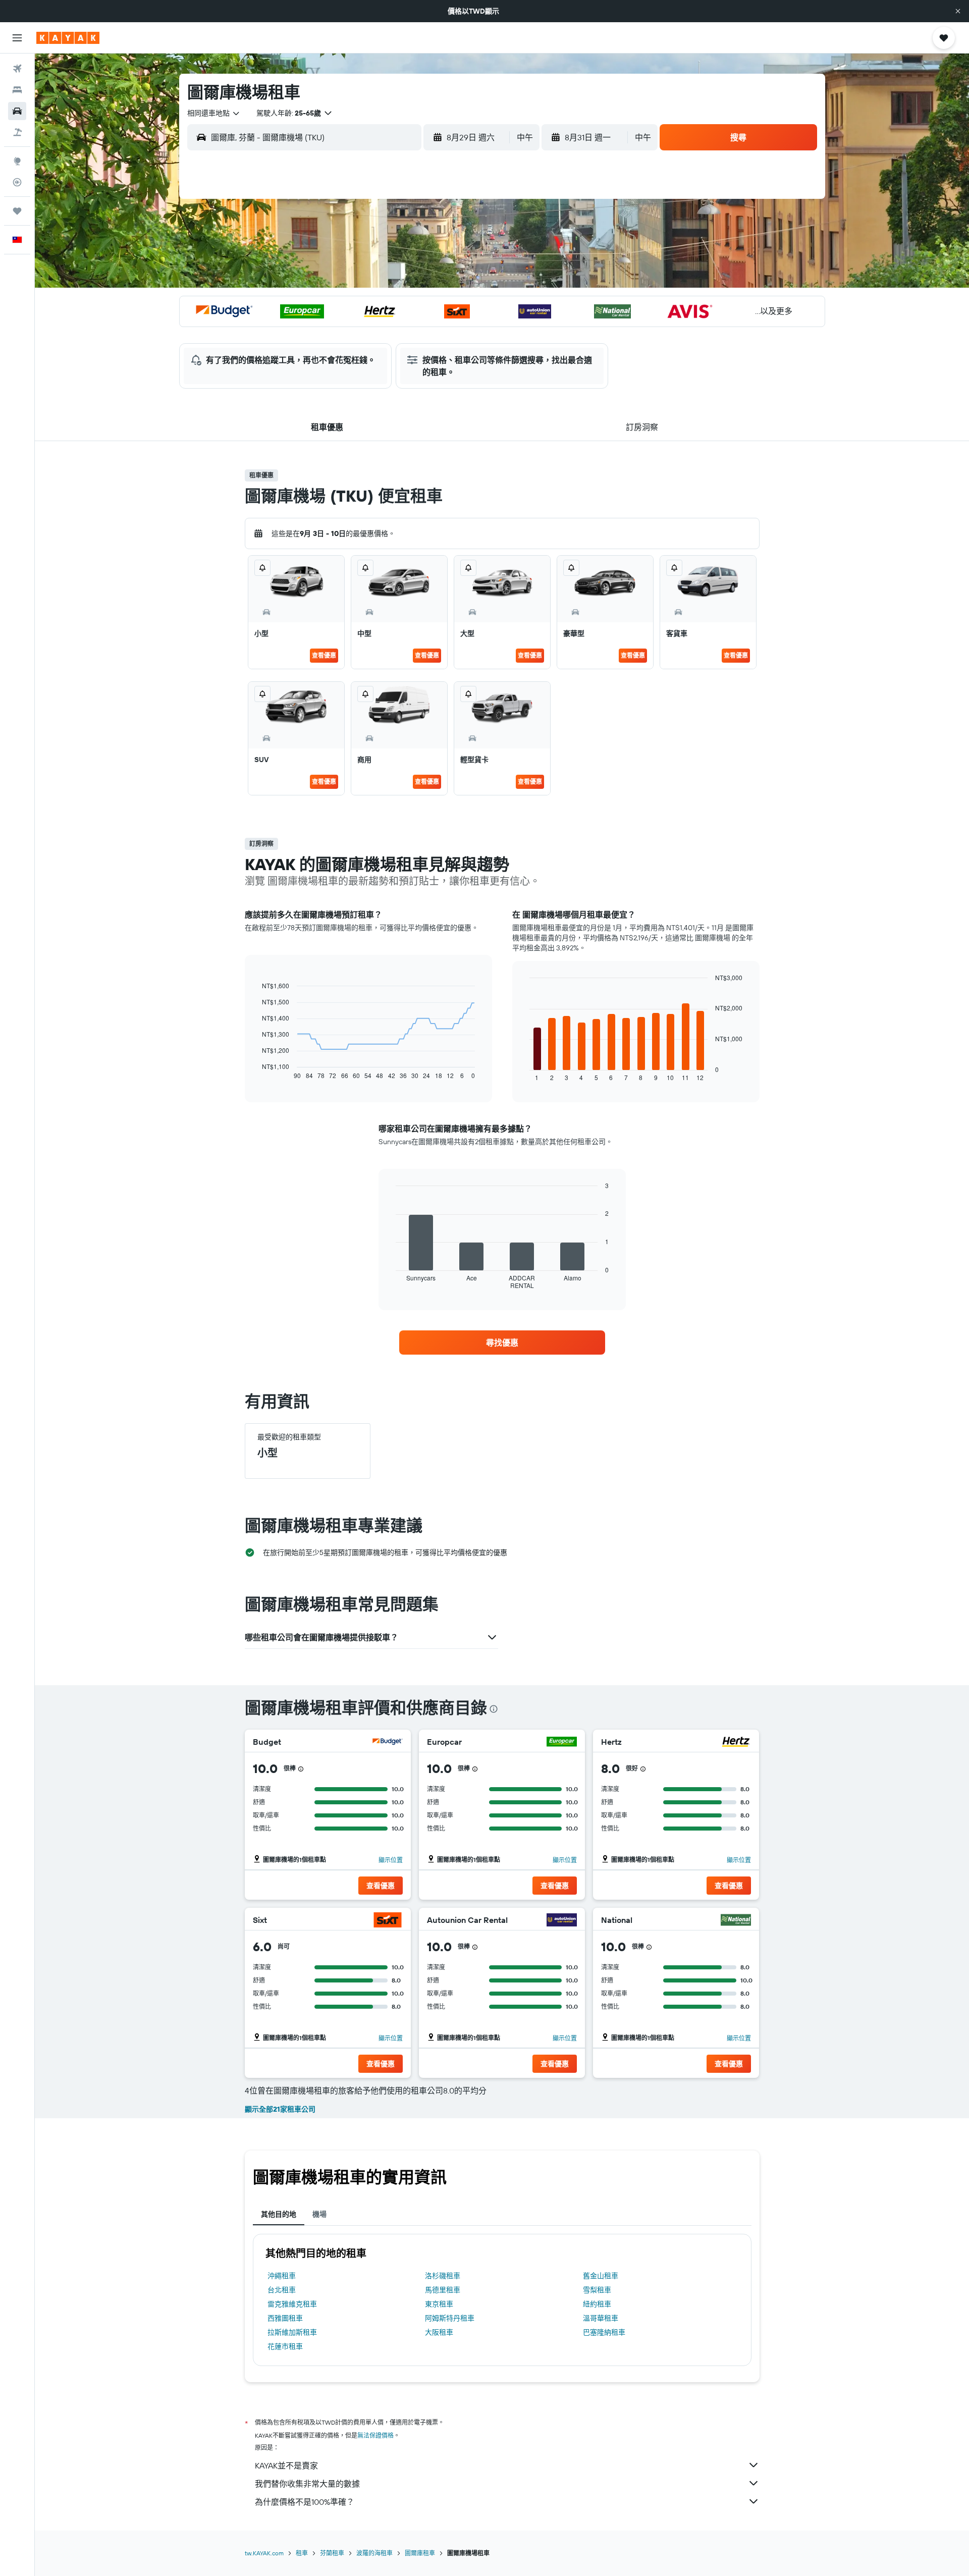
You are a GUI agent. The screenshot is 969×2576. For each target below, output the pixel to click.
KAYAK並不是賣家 (286, 2465)
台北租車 (282, 2290)
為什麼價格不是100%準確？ (305, 2502)
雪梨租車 (597, 2290)
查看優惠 (324, 655)
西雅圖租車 (285, 2318)
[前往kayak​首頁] (68, 38)
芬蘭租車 (332, 2553)
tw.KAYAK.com (264, 2553)
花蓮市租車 (285, 2346)
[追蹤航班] (17, 182)
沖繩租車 (282, 2276)
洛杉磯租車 (443, 2276)
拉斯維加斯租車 (292, 2332)
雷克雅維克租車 (292, 2304)
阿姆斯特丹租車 (450, 2318)
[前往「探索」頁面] (17, 161)
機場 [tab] (319, 2214)
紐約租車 (597, 2304)
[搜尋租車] (17, 111)
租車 (302, 2553)
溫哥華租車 (601, 2318)
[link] (502, 1343)
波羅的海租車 (374, 2553)
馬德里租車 (443, 2290)
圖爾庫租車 (420, 2553)
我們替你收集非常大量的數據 (307, 2484)
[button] (958, 11)
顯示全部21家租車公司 (280, 2109)
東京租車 (439, 2304)
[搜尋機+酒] (17, 132)
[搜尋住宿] (17, 90)
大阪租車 (439, 2332)
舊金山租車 (601, 2276)
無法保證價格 (375, 2435)
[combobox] (214, 113)
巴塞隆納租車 (604, 2332)
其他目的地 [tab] (279, 2214)
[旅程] (17, 211)
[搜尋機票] (17, 69)
